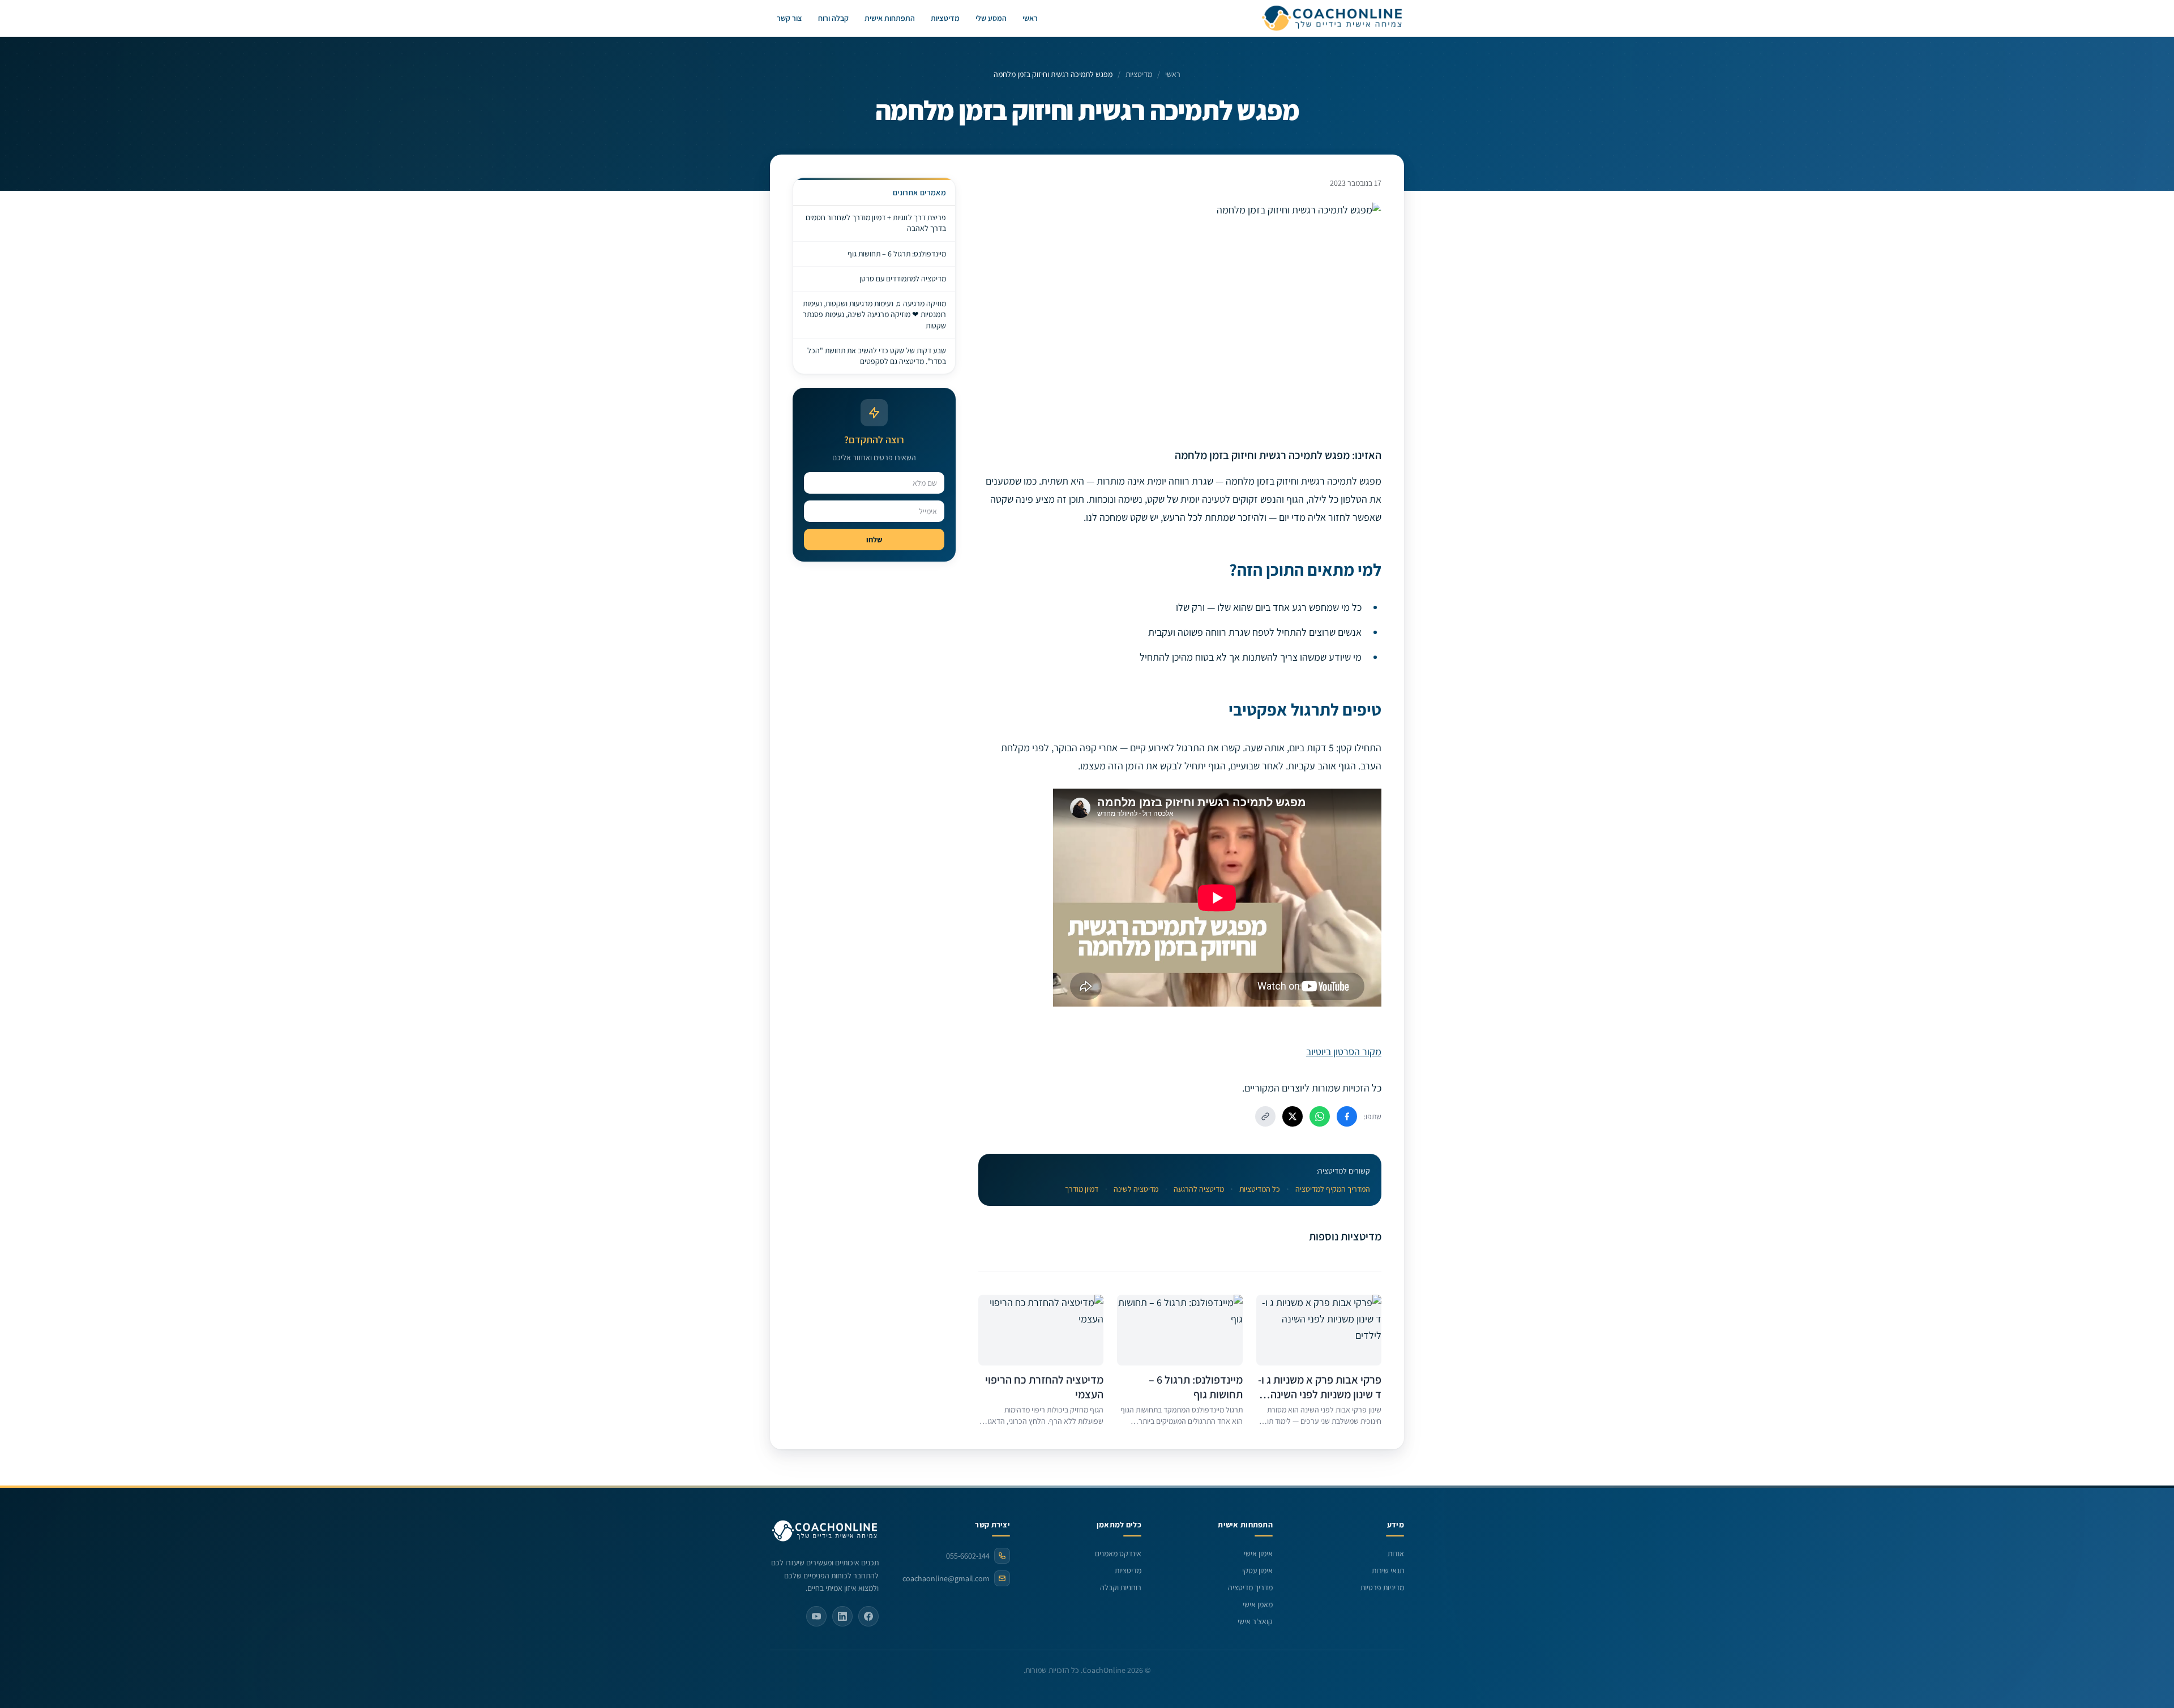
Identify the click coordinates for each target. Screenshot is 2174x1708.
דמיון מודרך (1082, 1189)
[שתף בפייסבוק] (1347, 1116)
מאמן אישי (1258, 1604)
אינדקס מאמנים (1118, 1553)
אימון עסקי (1257, 1570)
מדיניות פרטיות (1382, 1587)
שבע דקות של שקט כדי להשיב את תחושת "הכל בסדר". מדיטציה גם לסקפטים (877, 356)
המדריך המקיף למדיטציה (1333, 1189)
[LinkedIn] (842, 1616)
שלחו (874, 540)
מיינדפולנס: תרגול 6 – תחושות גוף (897, 254)
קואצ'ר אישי (1255, 1621)
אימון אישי (1258, 1553)
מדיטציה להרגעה (1199, 1189)
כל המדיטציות (1260, 1189)
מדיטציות (945, 18)
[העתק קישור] (1265, 1116)
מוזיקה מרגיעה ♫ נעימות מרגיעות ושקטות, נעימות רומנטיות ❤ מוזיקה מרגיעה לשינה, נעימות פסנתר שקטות (874, 314)
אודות (1396, 1553)
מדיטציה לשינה (1136, 1189)
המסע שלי (991, 18)
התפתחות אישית (890, 18)
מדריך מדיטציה (1250, 1587)
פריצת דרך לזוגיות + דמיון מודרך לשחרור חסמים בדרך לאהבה (876, 223)
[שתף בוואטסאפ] (1320, 1116)
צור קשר (789, 18)
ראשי (1030, 18)
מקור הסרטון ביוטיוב (1344, 1052)
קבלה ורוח (833, 18)
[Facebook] (868, 1616)
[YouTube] (816, 1616)
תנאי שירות (1388, 1570)
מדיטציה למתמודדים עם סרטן (903, 279)
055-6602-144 (968, 1556)
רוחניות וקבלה (1121, 1587)
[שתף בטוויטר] (1293, 1116)
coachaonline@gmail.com (946, 1578)
